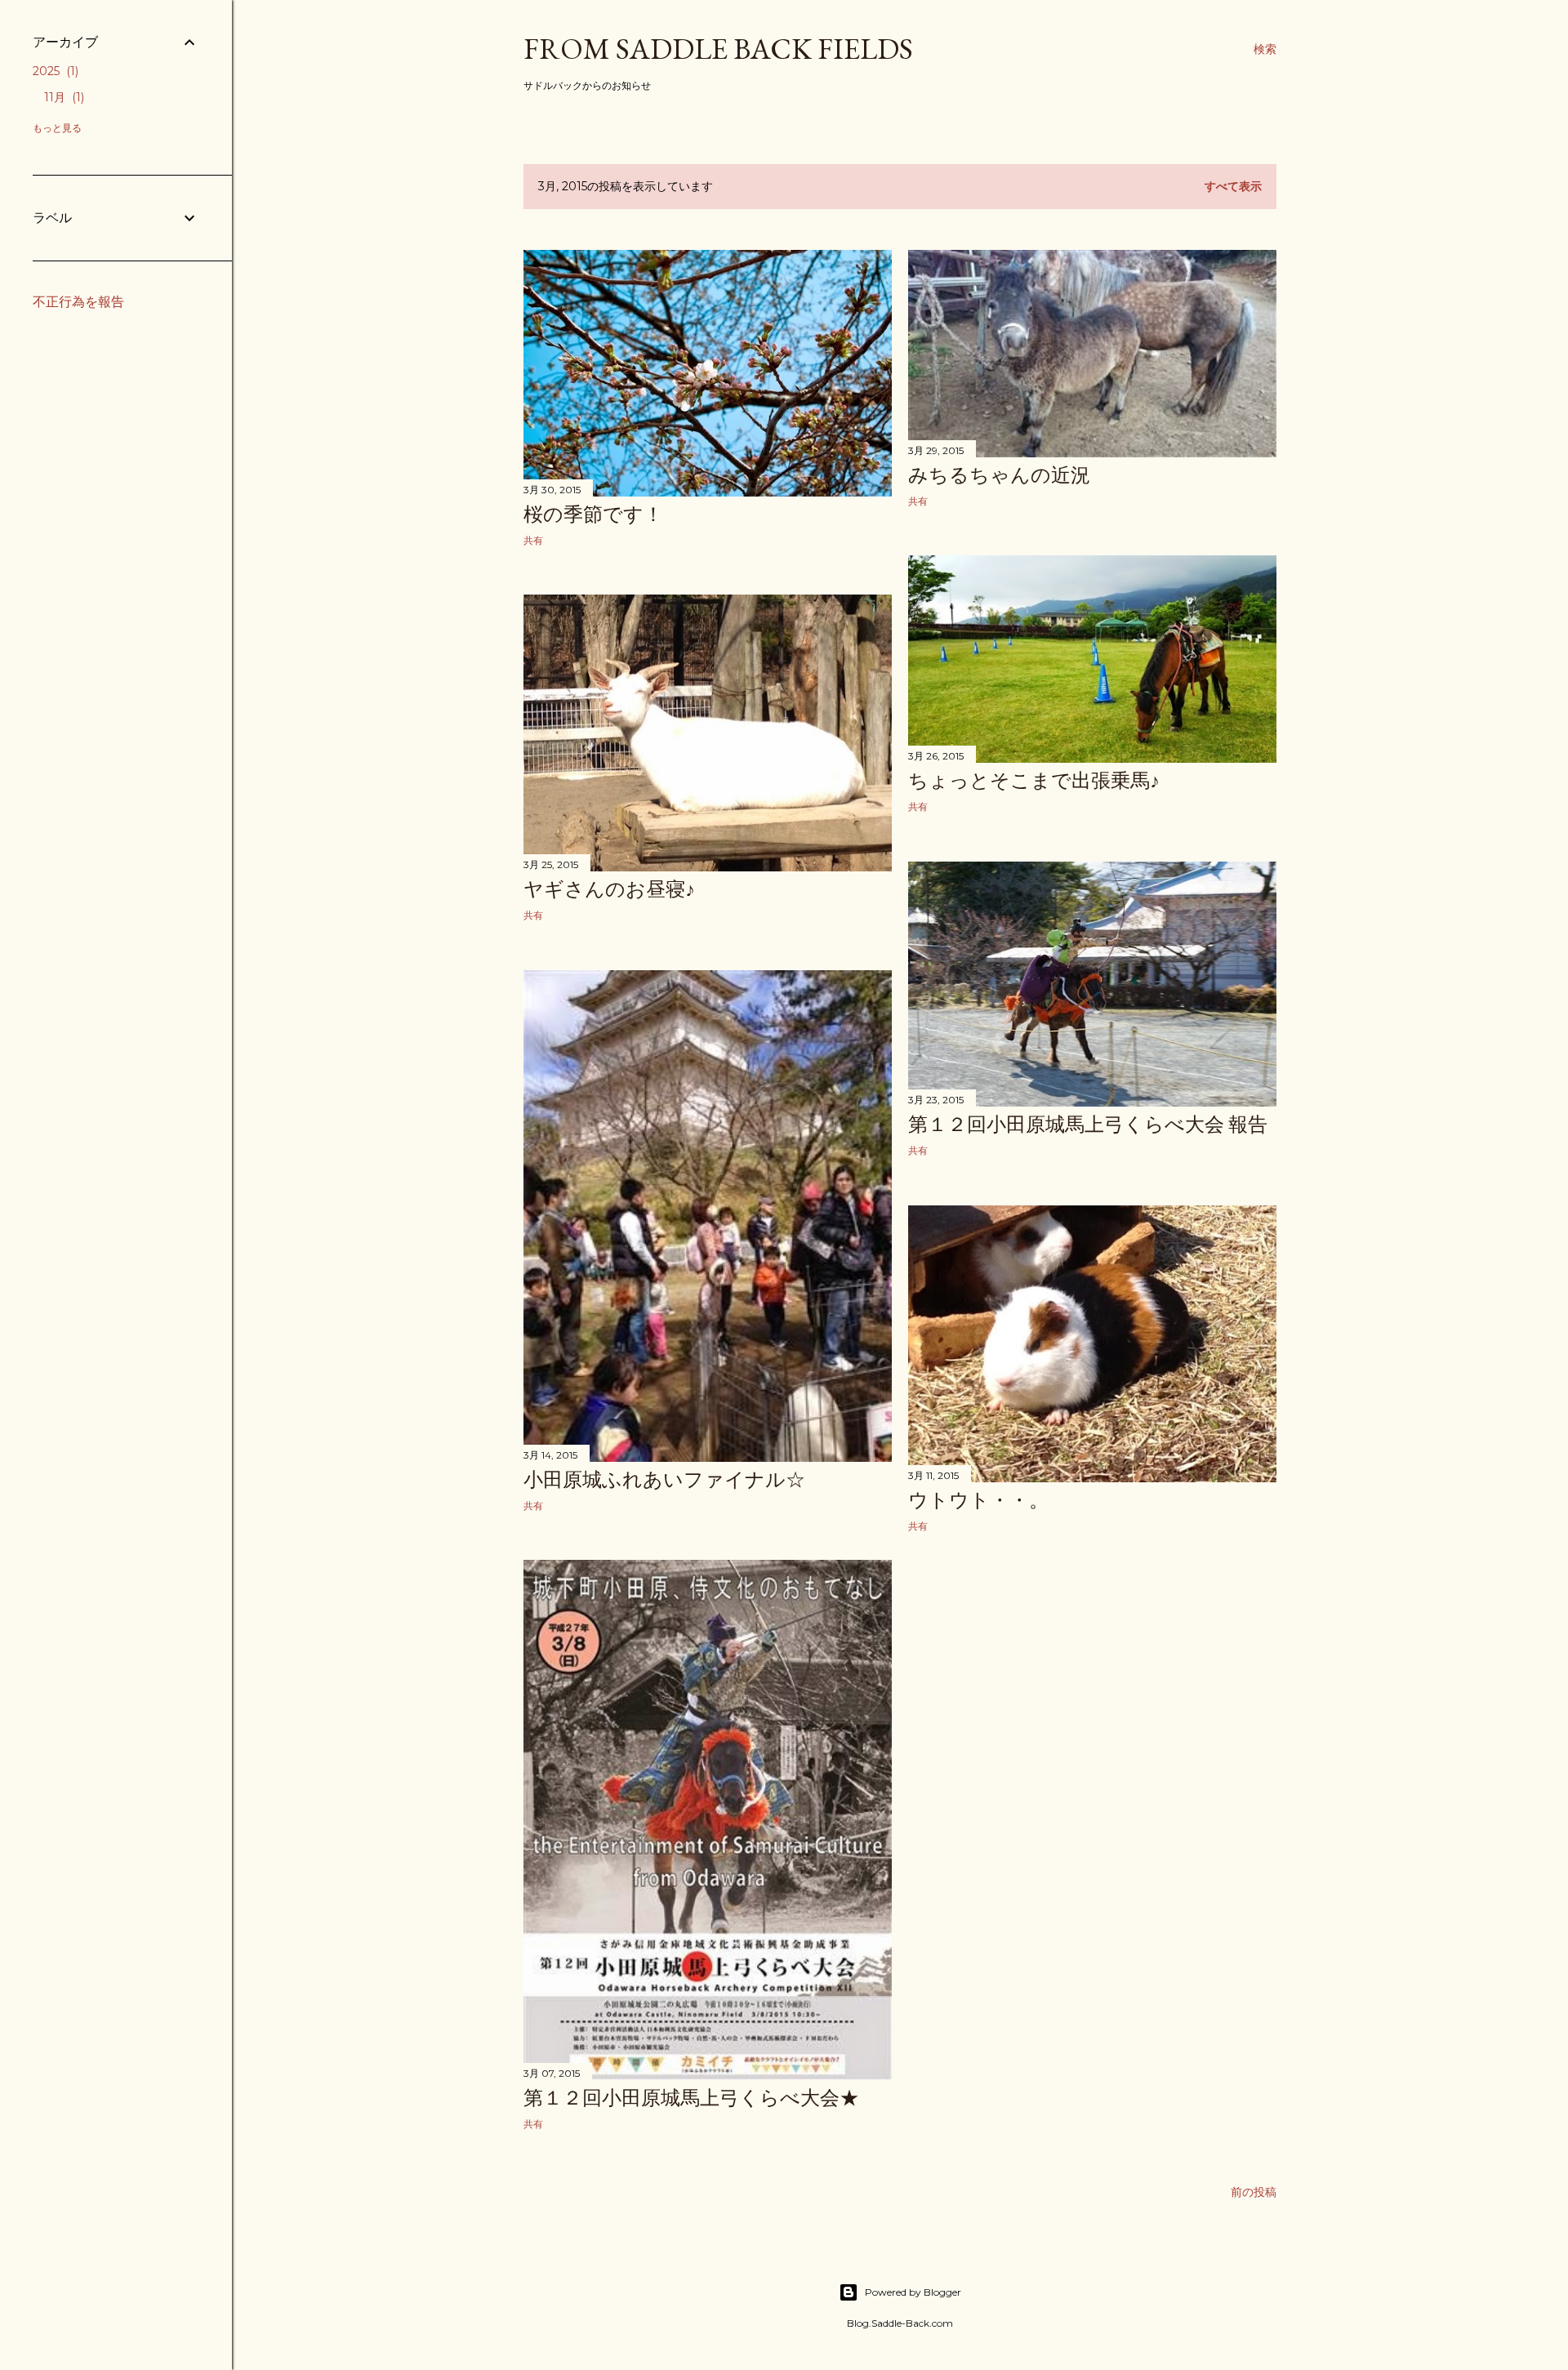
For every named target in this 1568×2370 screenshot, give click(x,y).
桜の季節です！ (593, 514)
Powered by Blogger (913, 2292)
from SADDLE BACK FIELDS (718, 49)
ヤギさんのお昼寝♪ (609, 889)
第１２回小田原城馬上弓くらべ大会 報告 (1088, 1124)
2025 (54, 71)
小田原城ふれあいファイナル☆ (664, 1479)
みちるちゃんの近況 (999, 475)
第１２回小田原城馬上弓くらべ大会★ (691, 2098)
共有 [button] (533, 540)
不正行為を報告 (78, 302)
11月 (62, 97)
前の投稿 (1254, 2192)
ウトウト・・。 (978, 1500)
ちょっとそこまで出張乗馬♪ (1034, 780)
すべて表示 (1233, 186)
